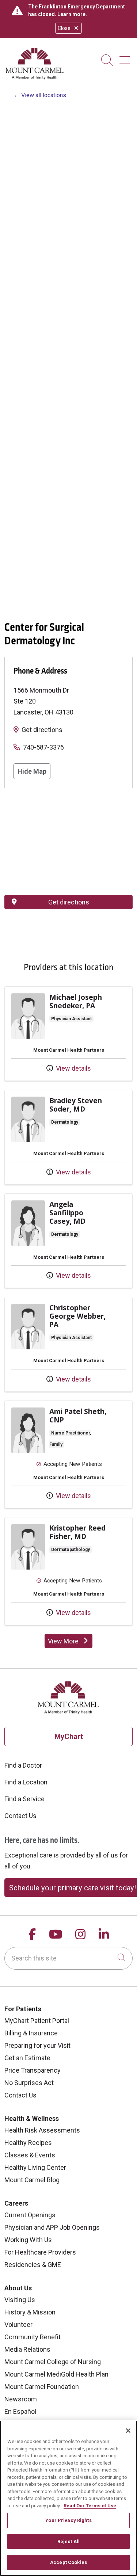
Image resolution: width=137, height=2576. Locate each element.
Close (64, 28)
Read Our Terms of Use (90, 2506)
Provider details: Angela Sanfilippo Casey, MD (68, 1241)
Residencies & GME (33, 2265)
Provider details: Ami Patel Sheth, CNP (68, 1455)
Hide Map (32, 771)
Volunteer (18, 2325)
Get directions (42, 730)
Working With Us (28, 2240)
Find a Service (24, 1799)
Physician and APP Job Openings (52, 2227)
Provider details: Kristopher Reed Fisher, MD (68, 1571)
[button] (126, 58)
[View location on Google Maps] (68, 842)
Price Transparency (33, 2070)
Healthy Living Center (35, 2167)
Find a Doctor (23, 1765)
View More (70, 1643)
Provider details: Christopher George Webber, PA (68, 1344)
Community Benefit (33, 2337)
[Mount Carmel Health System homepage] (35, 78)
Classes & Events (30, 2155)
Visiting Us (20, 2300)
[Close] (128, 2431)
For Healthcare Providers (40, 2252)
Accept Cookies (68, 2562)
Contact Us (20, 1816)
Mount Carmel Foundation (42, 2387)
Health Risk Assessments (42, 2130)
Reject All (68, 2541)
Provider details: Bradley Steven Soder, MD (68, 1137)
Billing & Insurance (31, 2033)
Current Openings (30, 2215)
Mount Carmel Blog (32, 2180)
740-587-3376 (43, 747)
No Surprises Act (29, 2083)
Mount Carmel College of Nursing (53, 2362)
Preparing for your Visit (37, 2045)
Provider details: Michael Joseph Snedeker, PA (68, 1034)
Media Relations (27, 2349)
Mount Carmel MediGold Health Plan (56, 2374)
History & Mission (30, 2312)
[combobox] (68, 1958)
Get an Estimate (27, 2058)
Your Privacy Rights (68, 2520)
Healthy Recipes (28, 2143)
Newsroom (21, 2399)
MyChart (69, 1737)
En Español (20, 2411)
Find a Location (26, 1782)
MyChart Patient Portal (37, 2021)
